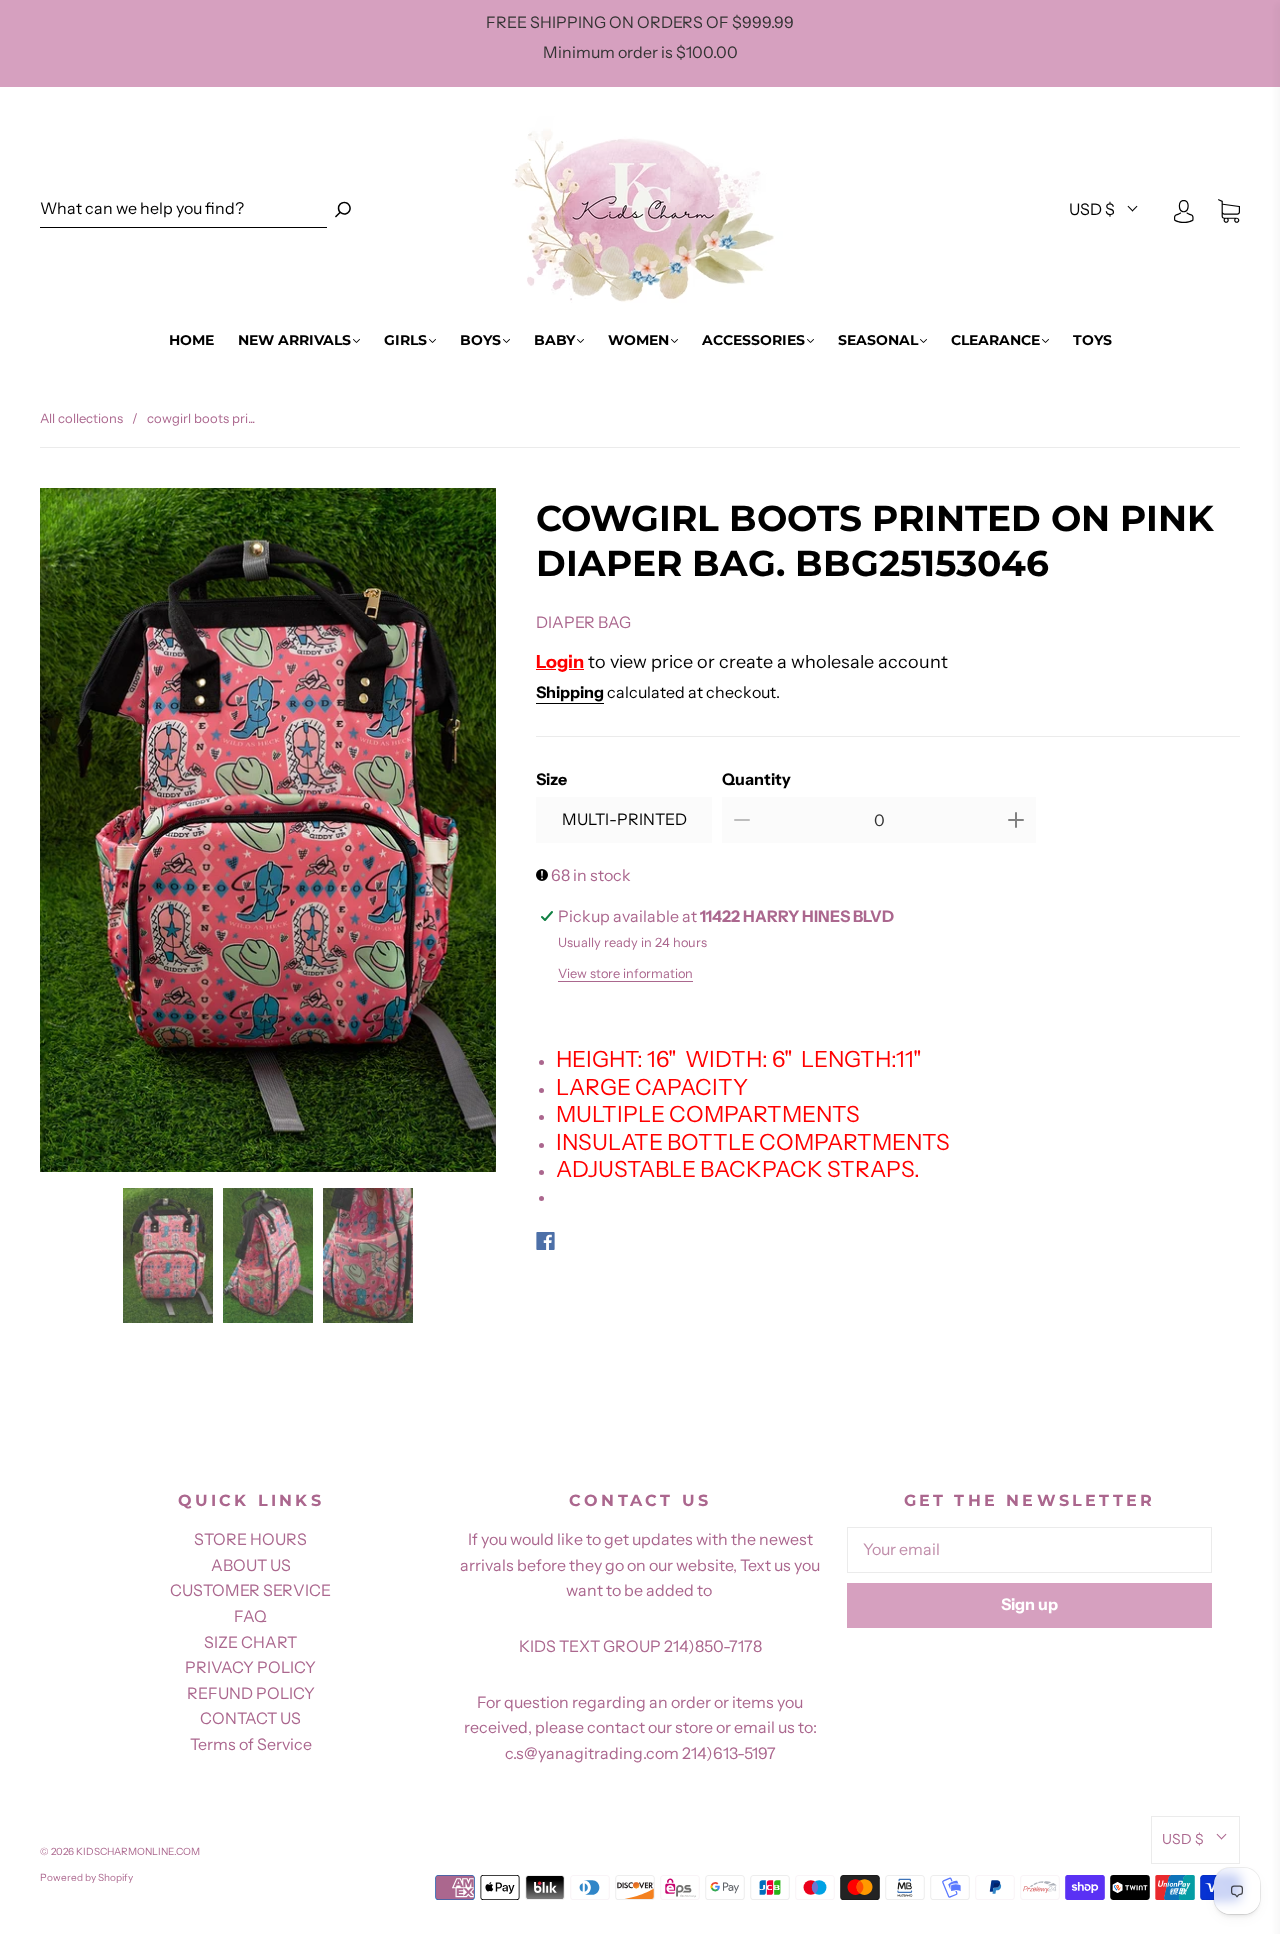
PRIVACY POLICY (250, 1667)
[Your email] (1029, 1550)
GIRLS (405, 340)
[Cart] (1229, 210)
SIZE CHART (250, 1642)
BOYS (480, 340)
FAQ (250, 1616)
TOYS (1092, 340)
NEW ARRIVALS (294, 340)
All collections (81, 418)
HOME (191, 340)
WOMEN (638, 340)
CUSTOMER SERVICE (250, 1590)
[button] (85, 834)
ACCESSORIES (753, 340)
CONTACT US (250, 1718)
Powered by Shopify (86, 1877)
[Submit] (343, 209)
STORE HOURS (250, 1539)
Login (560, 662)
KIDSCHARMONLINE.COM (138, 1851)
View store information (625, 973)
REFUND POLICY (251, 1693)
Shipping (570, 692)
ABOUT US (251, 1565)
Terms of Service (251, 1744)
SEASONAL (878, 340)
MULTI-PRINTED (624, 819)
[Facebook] (545, 1241)
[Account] (1184, 210)
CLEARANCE (995, 340)
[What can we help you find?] (183, 209)
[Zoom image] (268, 834)
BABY (554, 340)
